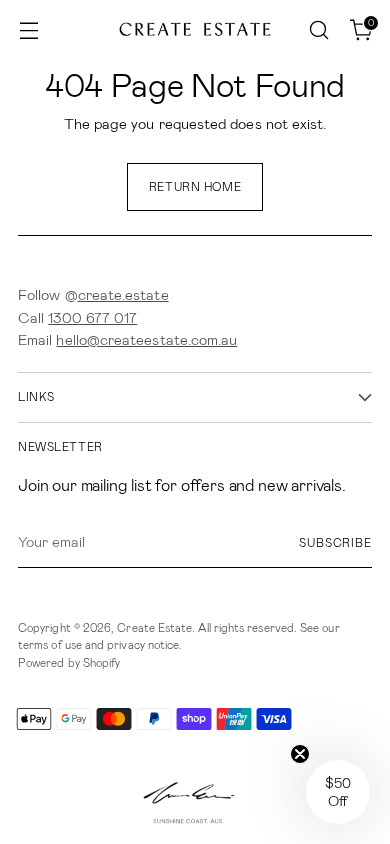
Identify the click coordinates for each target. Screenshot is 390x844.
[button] (338, 792)
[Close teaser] (300, 754)
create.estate (123, 295)
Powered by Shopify (69, 663)
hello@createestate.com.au (146, 340)
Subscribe (335, 543)
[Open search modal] (318, 30)
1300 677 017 (92, 318)
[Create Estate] (195, 30)
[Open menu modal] (28, 30)
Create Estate (154, 628)
